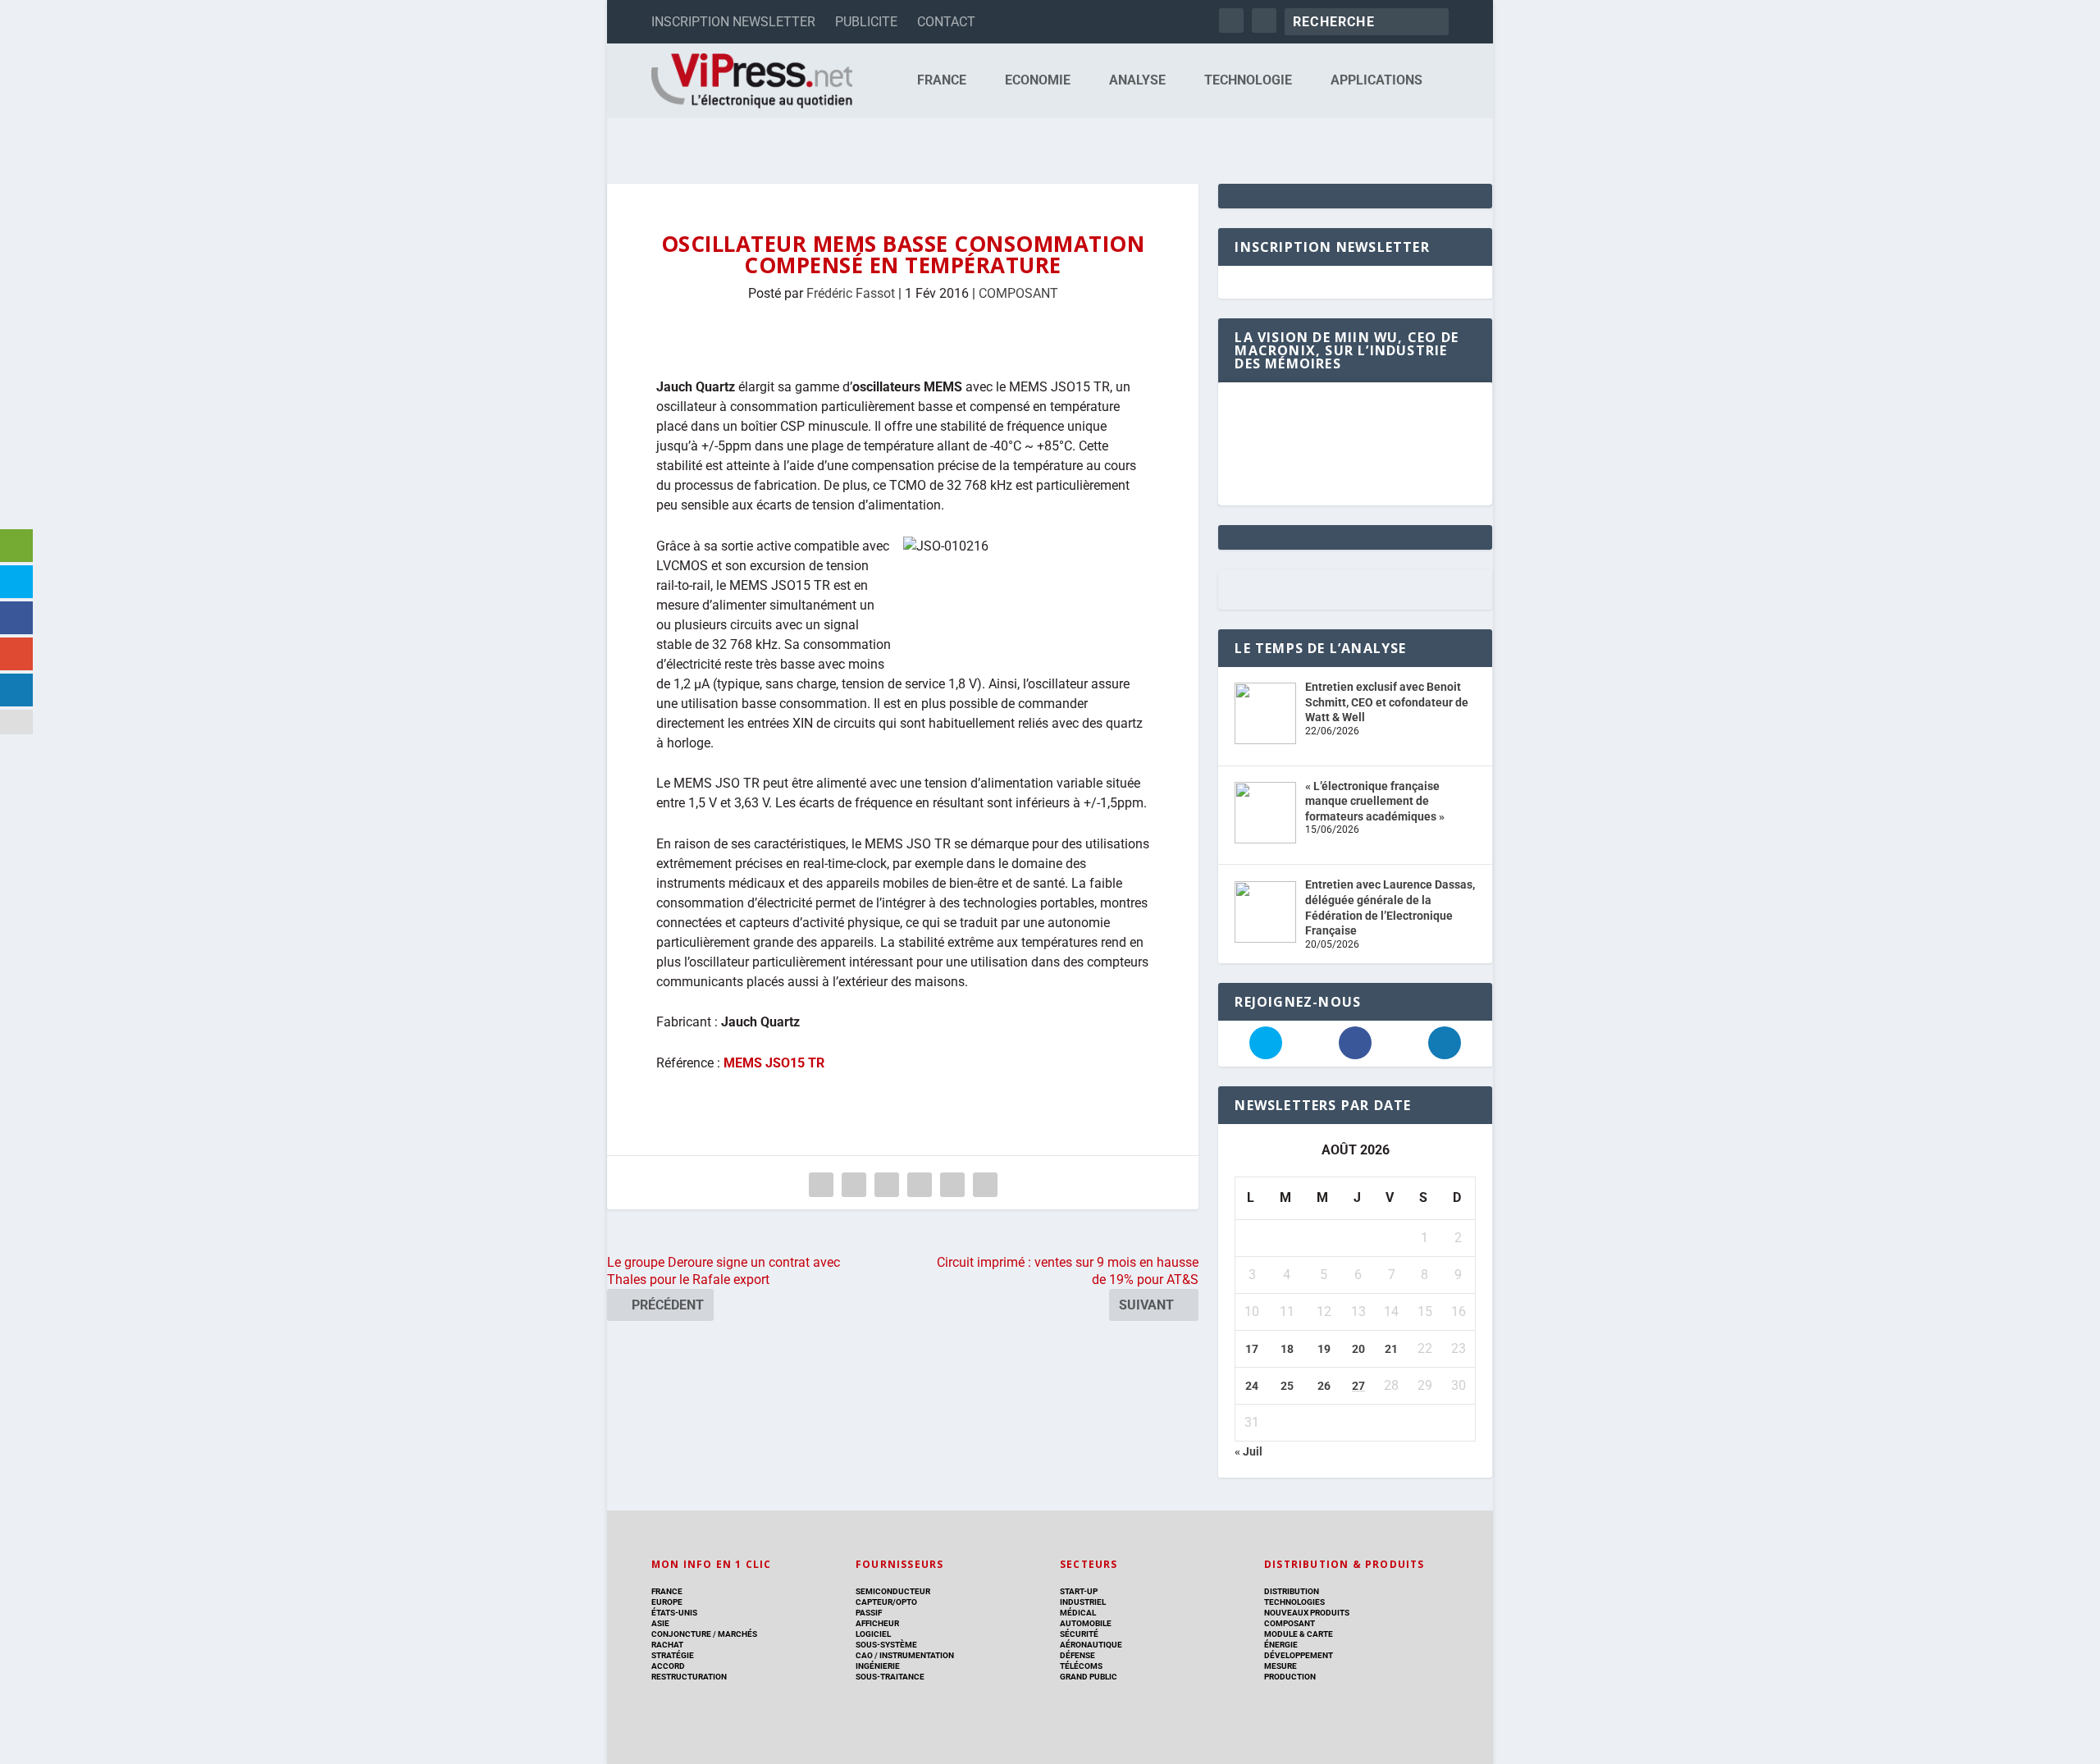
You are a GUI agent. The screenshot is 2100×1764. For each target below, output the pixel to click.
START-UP (1079, 1591)
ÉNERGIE (1281, 1645)
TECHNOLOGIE (1248, 81)
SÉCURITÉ (1079, 1634)
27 (1358, 1386)
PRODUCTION (1290, 1677)
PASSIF (869, 1613)
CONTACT (946, 22)
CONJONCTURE (681, 1634)
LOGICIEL (873, 1634)
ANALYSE (1137, 81)
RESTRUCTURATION (689, 1677)
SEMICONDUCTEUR (893, 1591)
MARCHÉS (737, 1634)
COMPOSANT (1018, 293)
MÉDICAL (1078, 1613)
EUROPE (667, 1602)
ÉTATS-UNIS (674, 1613)
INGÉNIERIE (878, 1666)
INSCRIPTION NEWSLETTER (733, 22)
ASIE (660, 1623)
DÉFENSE (1077, 1655)
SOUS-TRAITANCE (890, 1677)
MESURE (1281, 1666)
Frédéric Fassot (851, 293)
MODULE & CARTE (1299, 1634)
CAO (864, 1655)
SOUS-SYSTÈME (886, 1645)
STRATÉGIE (673, 1655)
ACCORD (668, 1666)
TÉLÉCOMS (1081, 1666)
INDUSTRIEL (1083, 1602)
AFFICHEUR (877, 1623)
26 (1324, 1386)
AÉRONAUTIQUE (1091, 1645)
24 (1252, 1386)
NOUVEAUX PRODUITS (1307, 1613)
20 (1358, 1349)
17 (1252, 1349)
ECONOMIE (1038, 81)
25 (1287, 1386)
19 (1324, 1349)
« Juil (1249, 1451)
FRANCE (942, 81)
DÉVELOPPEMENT (1299, 1655)
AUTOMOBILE (1086, 1623)
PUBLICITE (866, 22)
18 (1287, 1349)
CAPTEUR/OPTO (886, 1602)
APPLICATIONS (1376, 81)
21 (1391, 1349)
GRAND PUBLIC (1089, 1677)
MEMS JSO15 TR (774, 1063)
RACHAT (667, 1645)
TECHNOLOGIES (1294, 1602)
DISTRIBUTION (1292, 1591)
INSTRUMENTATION (916, 1655)
